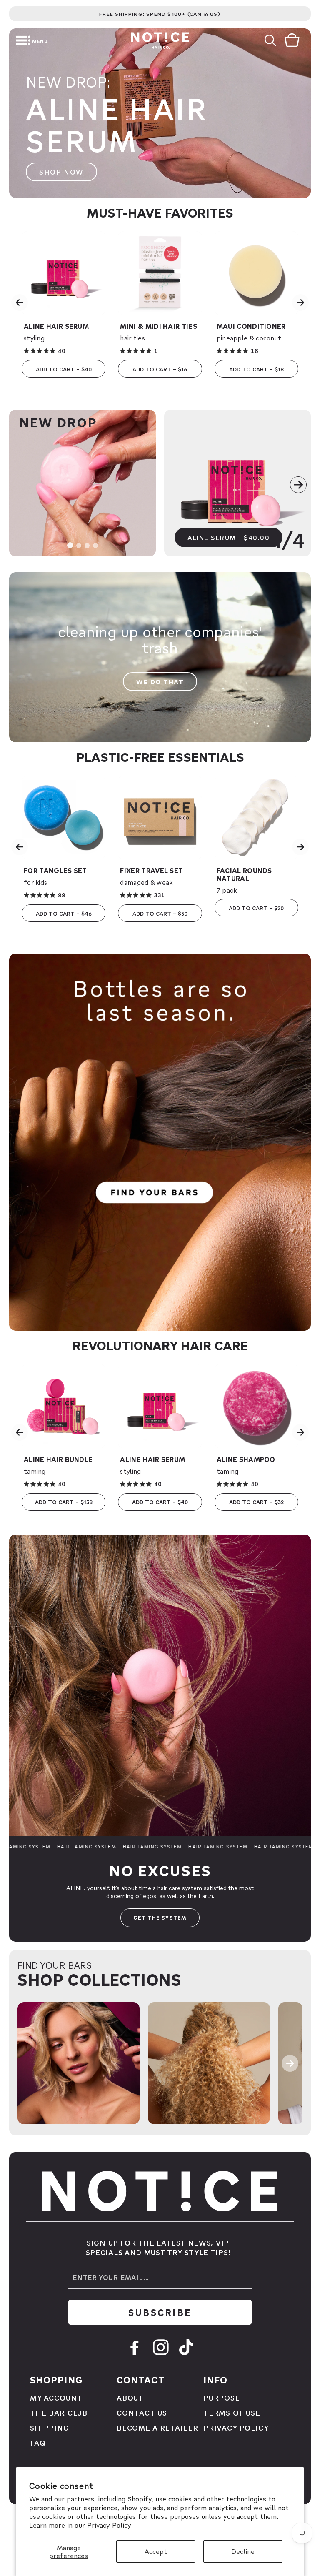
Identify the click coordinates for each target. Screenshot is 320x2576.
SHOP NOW (61, 172)
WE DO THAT (160, 682)
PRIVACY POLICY (236, 2427)
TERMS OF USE (232, 2412)
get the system (160, 1918)
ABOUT (130, 2397)
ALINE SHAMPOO (246, 1459)
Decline (243, 2551)
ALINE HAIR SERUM (56, 326)
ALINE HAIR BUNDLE (58, 1459)
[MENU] (10, 40)
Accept (156, 2551)
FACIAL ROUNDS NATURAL (244, 874)
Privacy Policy (109, 2525)
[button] (10, 40)
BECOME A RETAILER (157, 2427)
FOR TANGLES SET (55, 870)
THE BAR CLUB (59, 2412)
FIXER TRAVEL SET (151, 870)
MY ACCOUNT (56, 2397)
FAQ (38, 2442)
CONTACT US (142, 2412)
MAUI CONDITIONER (251, 326)
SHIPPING (50, 2427)
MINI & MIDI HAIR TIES (159, 326)
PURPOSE (222, 2397)
